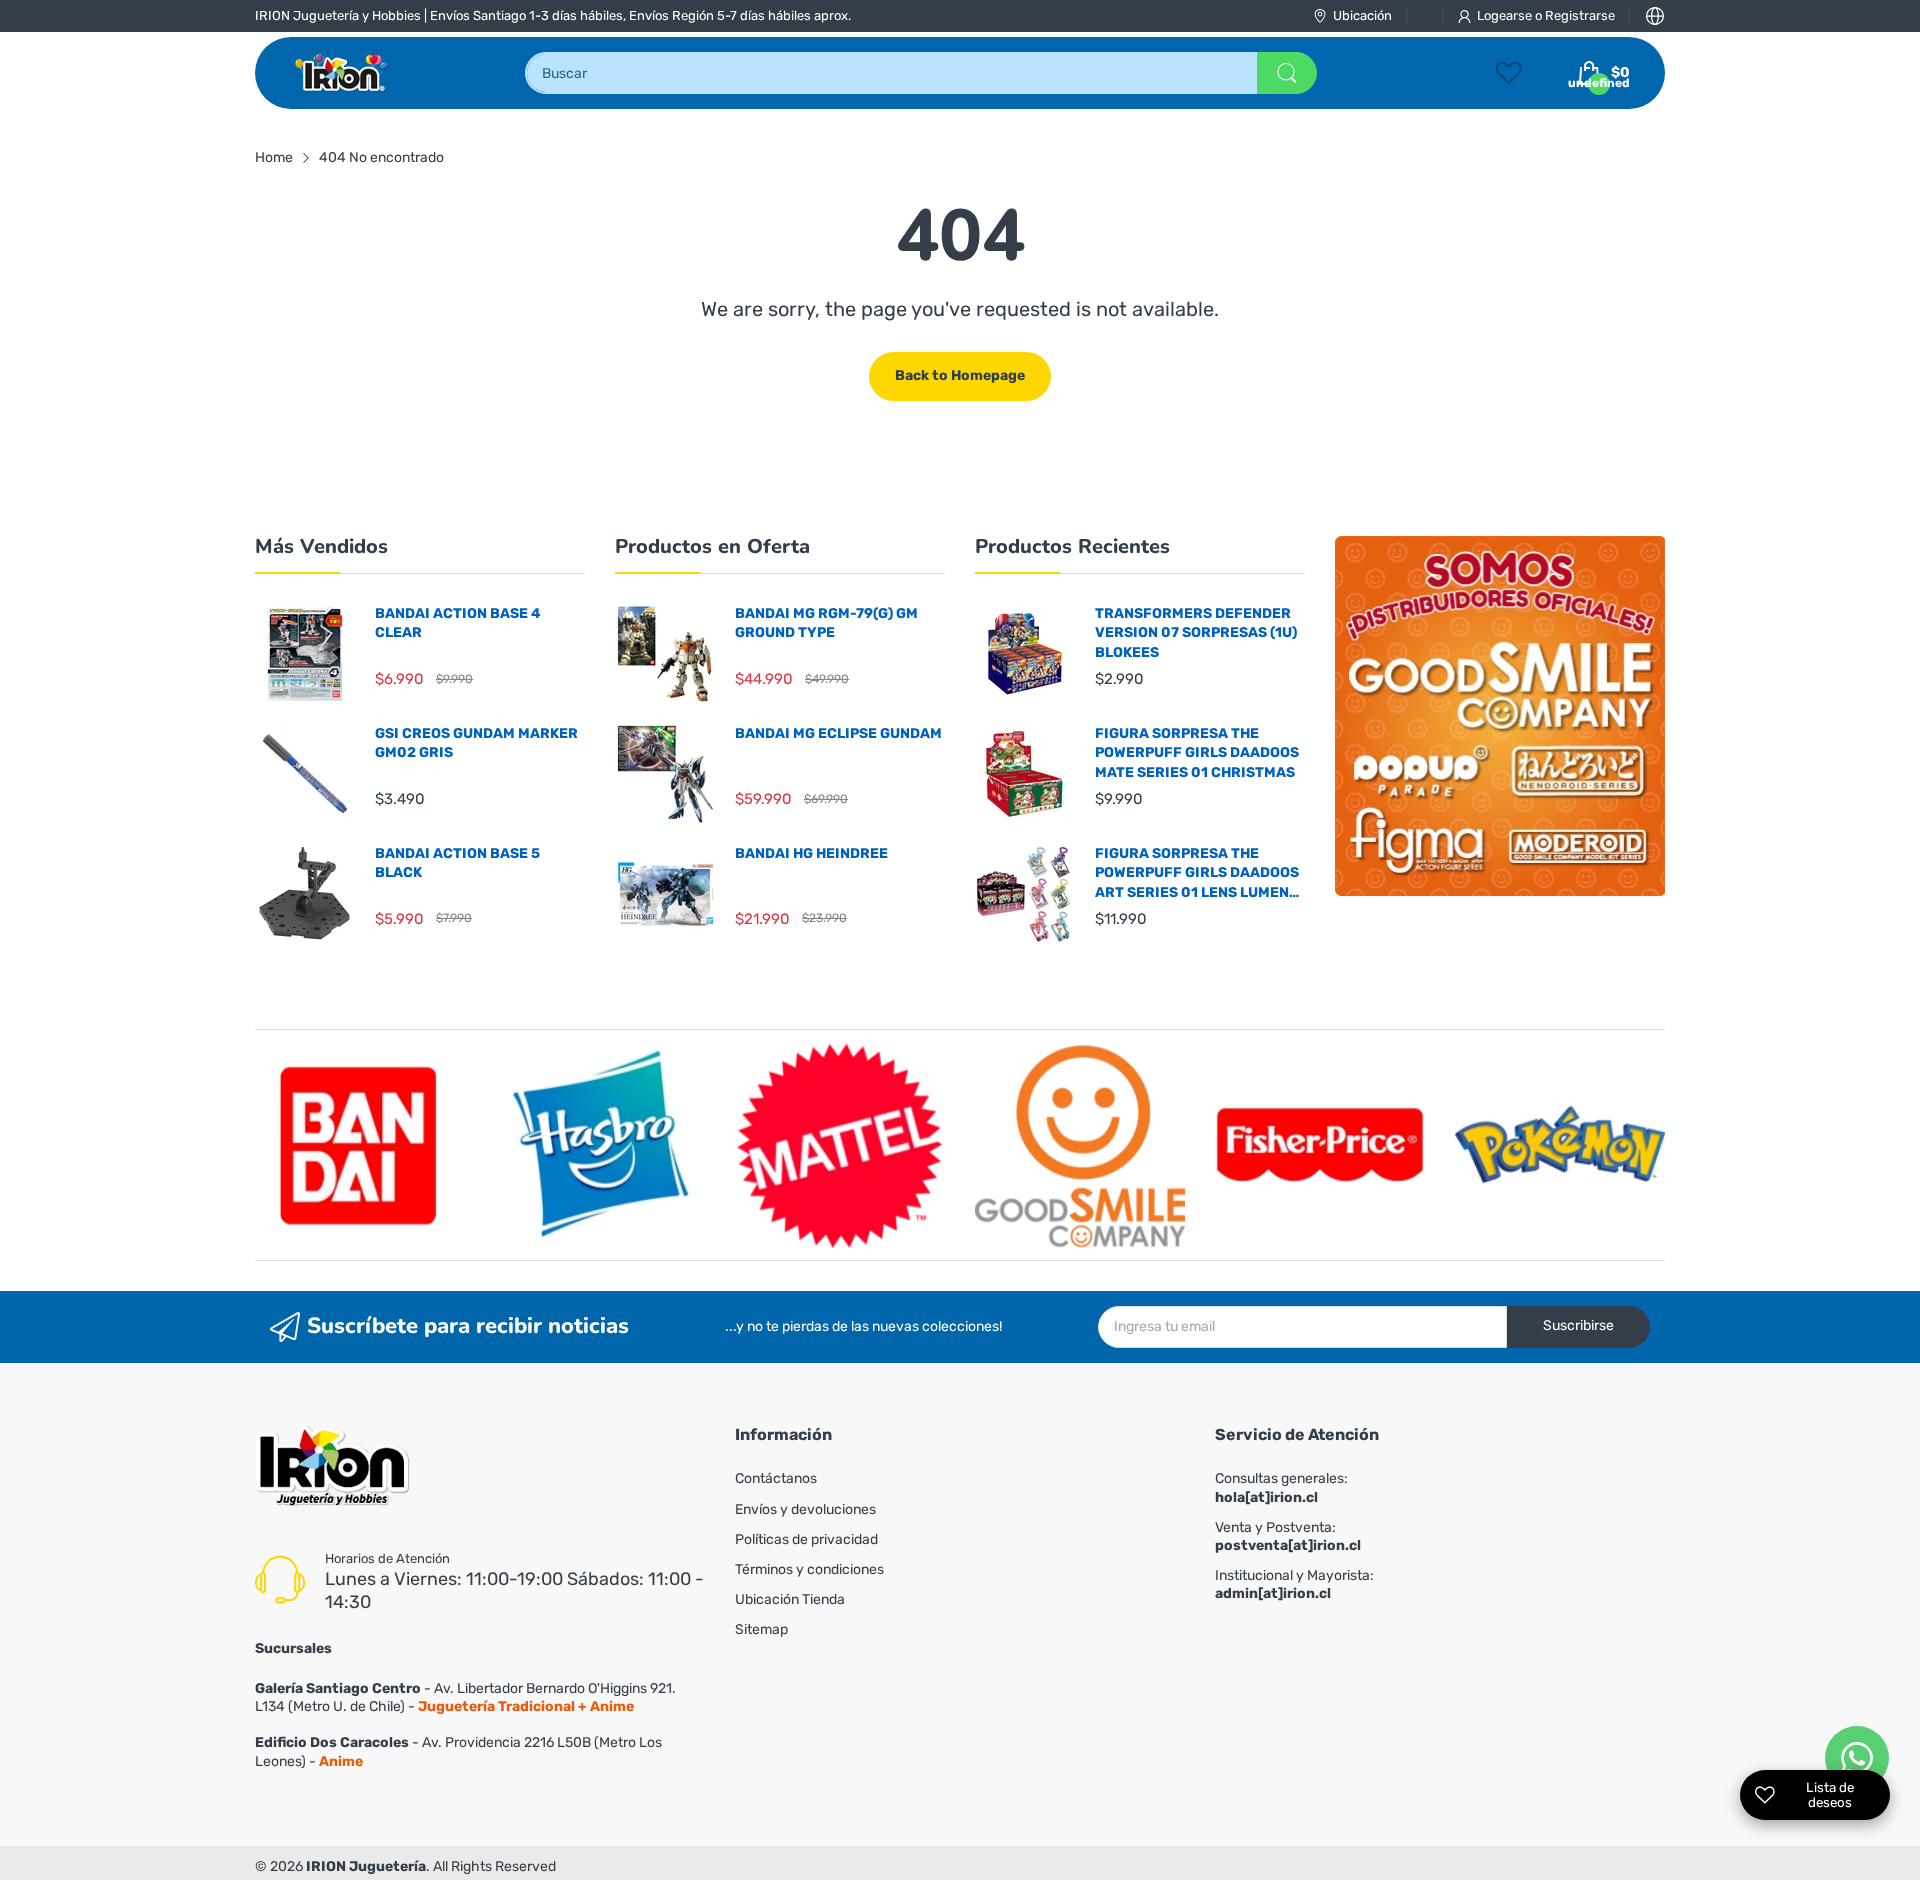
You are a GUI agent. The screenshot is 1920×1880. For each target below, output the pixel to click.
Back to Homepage (960, 375)
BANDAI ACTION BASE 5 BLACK (457, 863)
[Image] (1500, 716)
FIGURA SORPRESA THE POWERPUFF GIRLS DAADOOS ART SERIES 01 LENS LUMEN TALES (1197, 874)
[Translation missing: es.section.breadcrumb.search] (1287, 73)
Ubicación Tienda (790, 1599)
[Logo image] (360, 1145)
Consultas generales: (1281, 1487)
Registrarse (1580, 15)
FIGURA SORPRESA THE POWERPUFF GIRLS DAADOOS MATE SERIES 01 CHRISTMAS (1197, 753)
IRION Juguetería (366, 1866)
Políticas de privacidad (806, 1539)
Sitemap (761, 1629)
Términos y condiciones (809, 1569)
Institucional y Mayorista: (1294, 1584)
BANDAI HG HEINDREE (811, 853)
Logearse (1506, 15)
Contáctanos (776, 1478)
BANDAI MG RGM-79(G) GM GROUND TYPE (826, 623)
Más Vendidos (321, 546)
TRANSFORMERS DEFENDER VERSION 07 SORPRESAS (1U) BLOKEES (1196, 633)
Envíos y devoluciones (805, 1509)
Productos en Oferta (712, 546)
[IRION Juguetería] (342, 73)
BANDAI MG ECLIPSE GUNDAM (838, 733)
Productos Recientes (1072, 546)
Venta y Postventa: (1288, 1536)
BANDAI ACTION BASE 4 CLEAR (458, 623)
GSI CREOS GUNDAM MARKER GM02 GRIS (476, 743)
